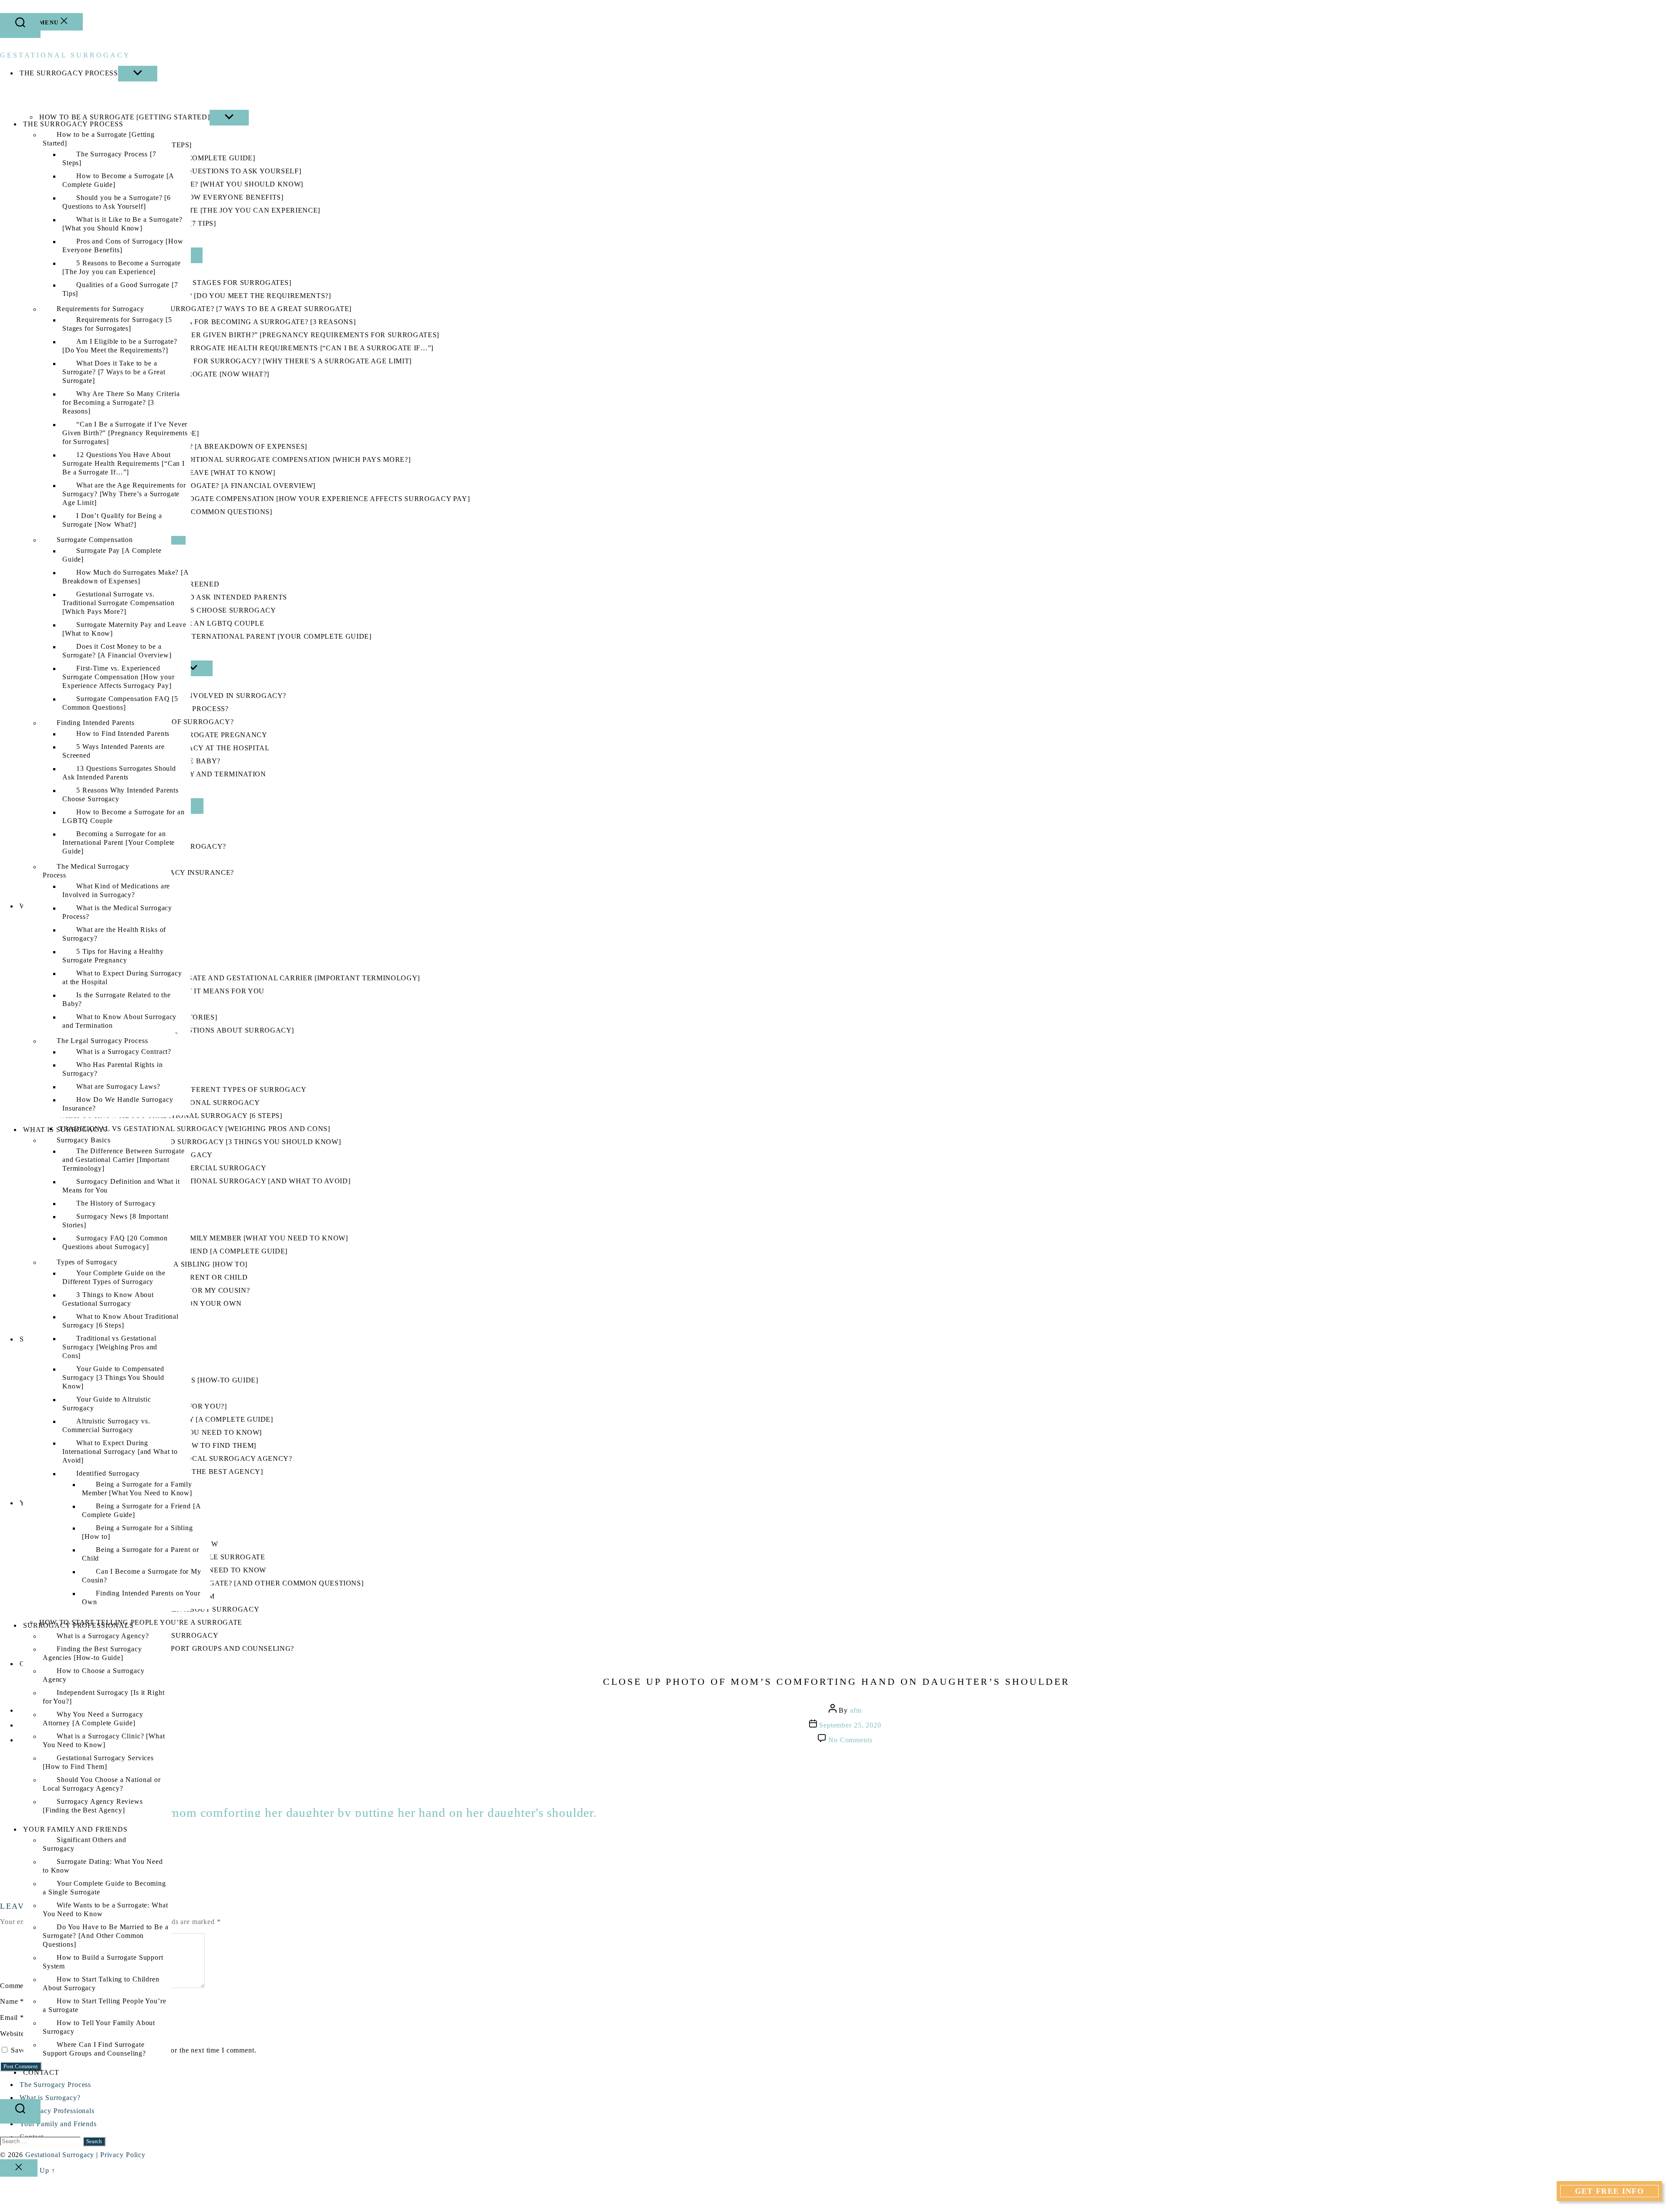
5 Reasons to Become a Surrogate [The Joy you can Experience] (122, 268)
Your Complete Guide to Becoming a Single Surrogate (104, 1888)
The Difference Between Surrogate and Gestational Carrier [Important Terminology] (124, 1160)
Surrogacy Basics (84, 1140)
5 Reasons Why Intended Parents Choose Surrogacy (120, 795)
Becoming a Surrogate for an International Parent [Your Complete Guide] (119, 843)
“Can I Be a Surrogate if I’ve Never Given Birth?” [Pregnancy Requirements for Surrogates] (125, 433)
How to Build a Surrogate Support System (103, 1962)
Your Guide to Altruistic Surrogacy (107, 1404)
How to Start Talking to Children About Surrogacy (101, 1984)
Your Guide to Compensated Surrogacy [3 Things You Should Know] (113, 1378)
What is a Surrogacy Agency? (103, 1636)
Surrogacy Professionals (78, 1625)
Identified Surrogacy (108, 1474)
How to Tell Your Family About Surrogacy (99, 2027)
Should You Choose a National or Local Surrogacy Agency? (102, 1784)
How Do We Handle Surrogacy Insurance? (118, 1104)
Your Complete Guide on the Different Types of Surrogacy (114, 1278)
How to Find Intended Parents (123, 734)
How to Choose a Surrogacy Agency (94, 1675)
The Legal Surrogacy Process (102, 1041)
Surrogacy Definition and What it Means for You (121, 1186)
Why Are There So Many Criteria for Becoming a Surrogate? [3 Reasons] (121, 403)
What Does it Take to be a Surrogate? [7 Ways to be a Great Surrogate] (114, 372)
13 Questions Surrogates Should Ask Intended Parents (119, 773)
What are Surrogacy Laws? (118, 1087)
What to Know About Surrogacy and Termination (119, 1021)
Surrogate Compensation (95, 540)
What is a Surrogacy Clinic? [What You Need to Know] (104, 1741)
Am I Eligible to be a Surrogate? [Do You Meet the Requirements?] (120, 346)
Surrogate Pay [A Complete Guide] (112, 555)
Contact (41, 2072)
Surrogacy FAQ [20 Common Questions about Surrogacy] (115, 1243)
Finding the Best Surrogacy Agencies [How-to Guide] (92, 1654)
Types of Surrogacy (87, 1262)
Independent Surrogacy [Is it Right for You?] (103, 1697)
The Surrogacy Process (73, 124)
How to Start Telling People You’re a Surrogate (104, 2006)
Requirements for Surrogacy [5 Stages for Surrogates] (117, 324)
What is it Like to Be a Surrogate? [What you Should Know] (122, 224)
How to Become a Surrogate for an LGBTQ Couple (124, 817)
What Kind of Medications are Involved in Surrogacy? (116, 891)
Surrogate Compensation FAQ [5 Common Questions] (120, 703)
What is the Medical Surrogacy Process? (117, 913)
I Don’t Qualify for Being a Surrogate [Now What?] (112, 520)
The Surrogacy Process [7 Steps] (109, 159)
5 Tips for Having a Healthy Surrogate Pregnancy (113, 956)
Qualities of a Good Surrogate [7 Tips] (120, 290)
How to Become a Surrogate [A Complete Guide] (118, 181)
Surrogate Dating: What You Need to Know (103, 1866)
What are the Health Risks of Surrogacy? (114, 934)
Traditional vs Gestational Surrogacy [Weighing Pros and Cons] (110, 1347)
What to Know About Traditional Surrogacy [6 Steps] (120, 1321)
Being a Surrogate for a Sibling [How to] (137, 1533)
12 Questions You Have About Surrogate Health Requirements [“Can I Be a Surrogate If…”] (124, 464)
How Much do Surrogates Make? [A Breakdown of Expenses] (125, 577)
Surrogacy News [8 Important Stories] (115, 1221)
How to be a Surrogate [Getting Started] (99, 139)
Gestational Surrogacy (65, 55)
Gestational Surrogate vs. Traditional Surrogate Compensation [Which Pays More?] (118, 603)
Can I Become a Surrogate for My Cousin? (142, 1576)
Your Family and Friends (75, 1829)
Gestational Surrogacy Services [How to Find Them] (98, 1763)
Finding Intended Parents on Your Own (141, 1598)
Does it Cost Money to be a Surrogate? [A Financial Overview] (117, 651)
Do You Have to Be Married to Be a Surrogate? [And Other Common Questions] (106, 1936)
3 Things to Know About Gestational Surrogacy (108, 1299)
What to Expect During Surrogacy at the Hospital (122, 978)
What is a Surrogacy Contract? (124, 1052)
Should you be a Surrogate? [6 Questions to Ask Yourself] (117, 202)
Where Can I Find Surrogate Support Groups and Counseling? (94, 2049)
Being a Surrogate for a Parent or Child (141, 1554)
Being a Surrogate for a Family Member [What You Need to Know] (138, 1489)
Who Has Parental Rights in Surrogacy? (113, 1069)
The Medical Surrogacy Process (86, 871)
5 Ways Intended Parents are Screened (113, 751)
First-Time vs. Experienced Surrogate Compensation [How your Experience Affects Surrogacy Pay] (119, 677)
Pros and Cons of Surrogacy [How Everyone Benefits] (123, 246)
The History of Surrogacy (116, 1204)
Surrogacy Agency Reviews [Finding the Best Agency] (93, 1806)
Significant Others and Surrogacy (85, 1844)
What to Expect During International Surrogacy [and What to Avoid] (120, 1452)
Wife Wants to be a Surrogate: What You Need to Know (105, 1910)
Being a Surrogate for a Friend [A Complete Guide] (141, 1511)
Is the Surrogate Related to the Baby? (117, 1000)
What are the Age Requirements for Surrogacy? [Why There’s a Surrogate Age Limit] (124, 494)
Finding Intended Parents (96, 723)
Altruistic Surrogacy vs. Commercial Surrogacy (106, 1426)
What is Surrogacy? (65, 1130)
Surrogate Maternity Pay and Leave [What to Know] (124, 629)
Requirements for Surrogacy (100, 309)
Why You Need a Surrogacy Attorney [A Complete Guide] (93, 1719)
